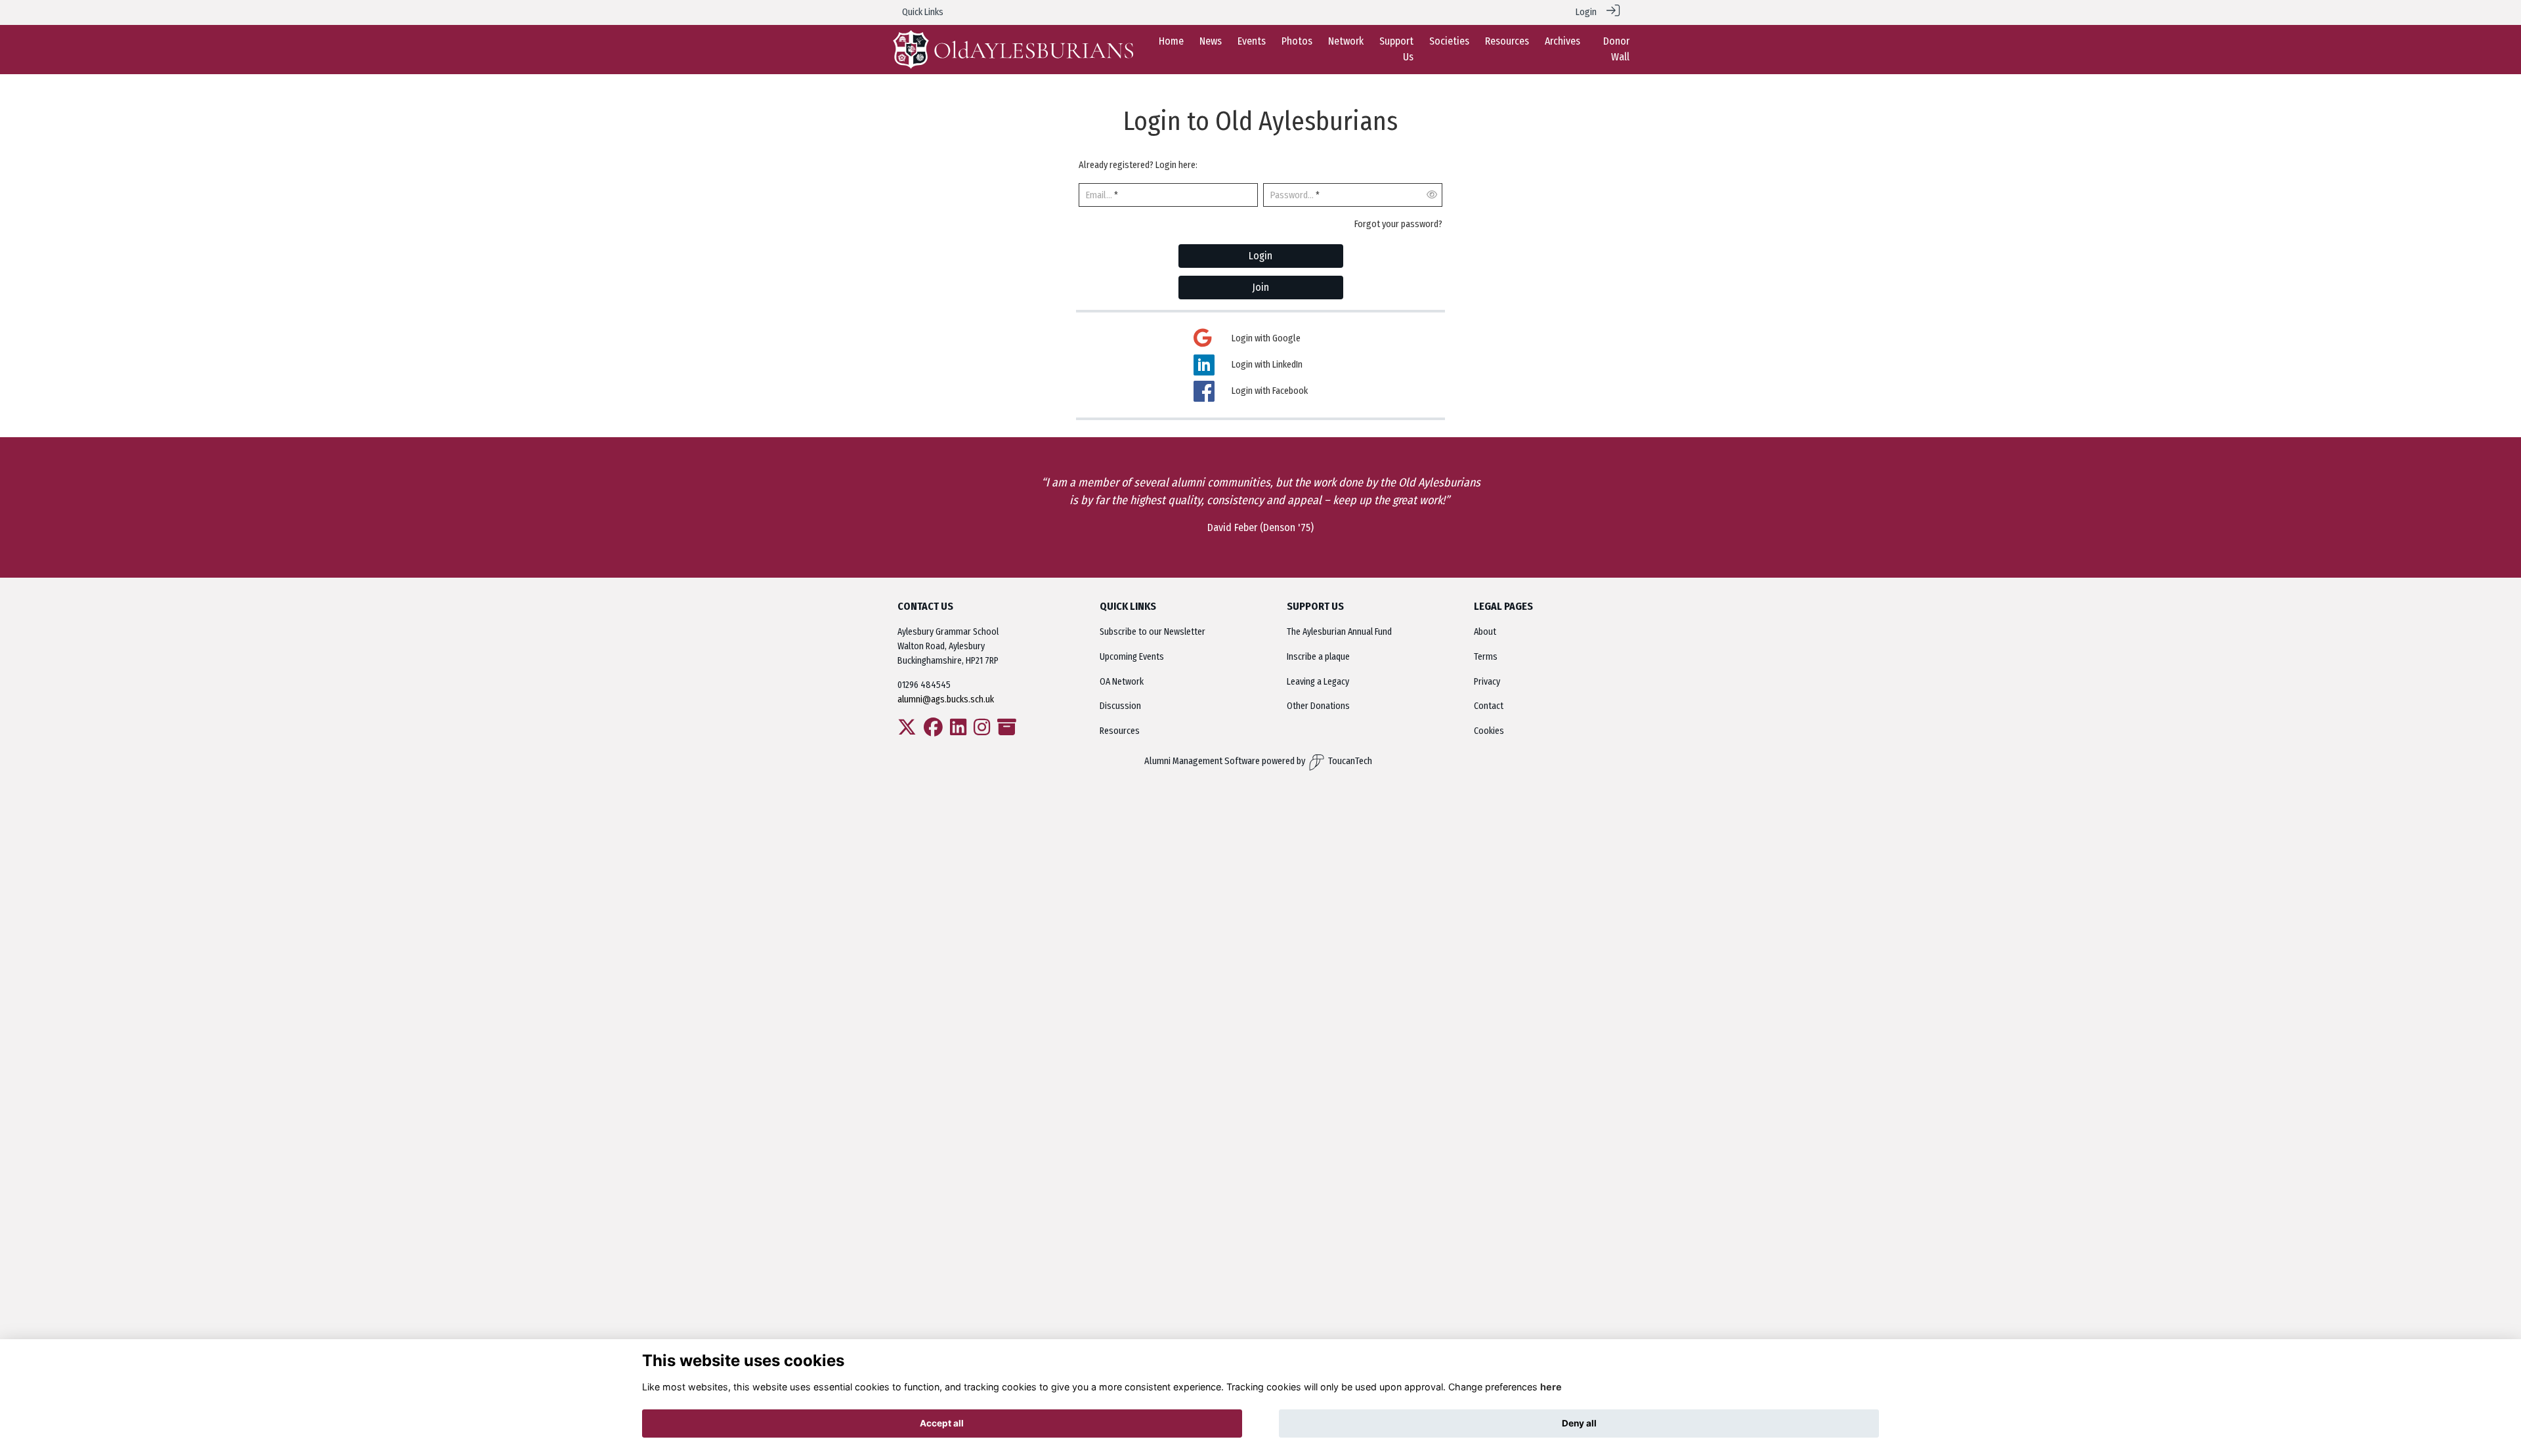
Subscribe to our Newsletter (1153, 632)
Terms (1486, 657)
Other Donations (1318, 706)
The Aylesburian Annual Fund (1339, 632)
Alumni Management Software (1202, 761)
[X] (907, 731)
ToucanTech (1350, 761)
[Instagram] (982, 731)
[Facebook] (933, 731)
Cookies (1489, 731)
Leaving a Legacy (1318, 682)
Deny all (1579, 1423)
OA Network (1122, 682)
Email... (1099, 195)
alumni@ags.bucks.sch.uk (947, 699)
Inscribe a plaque (1318, 657)
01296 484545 (924, 685)
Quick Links (923, 12)
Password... (1292, 195)
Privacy (1487, 682)
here (1551, 1387)
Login (1586, 12)
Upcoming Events (1132, 657)
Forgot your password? (1398, 224)
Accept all (942, 1423)
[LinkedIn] (958, 731)
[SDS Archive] (1007, 731)
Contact (1489, 706)
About (1485, 632)
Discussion (1120, 706)
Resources (1120, 731)
